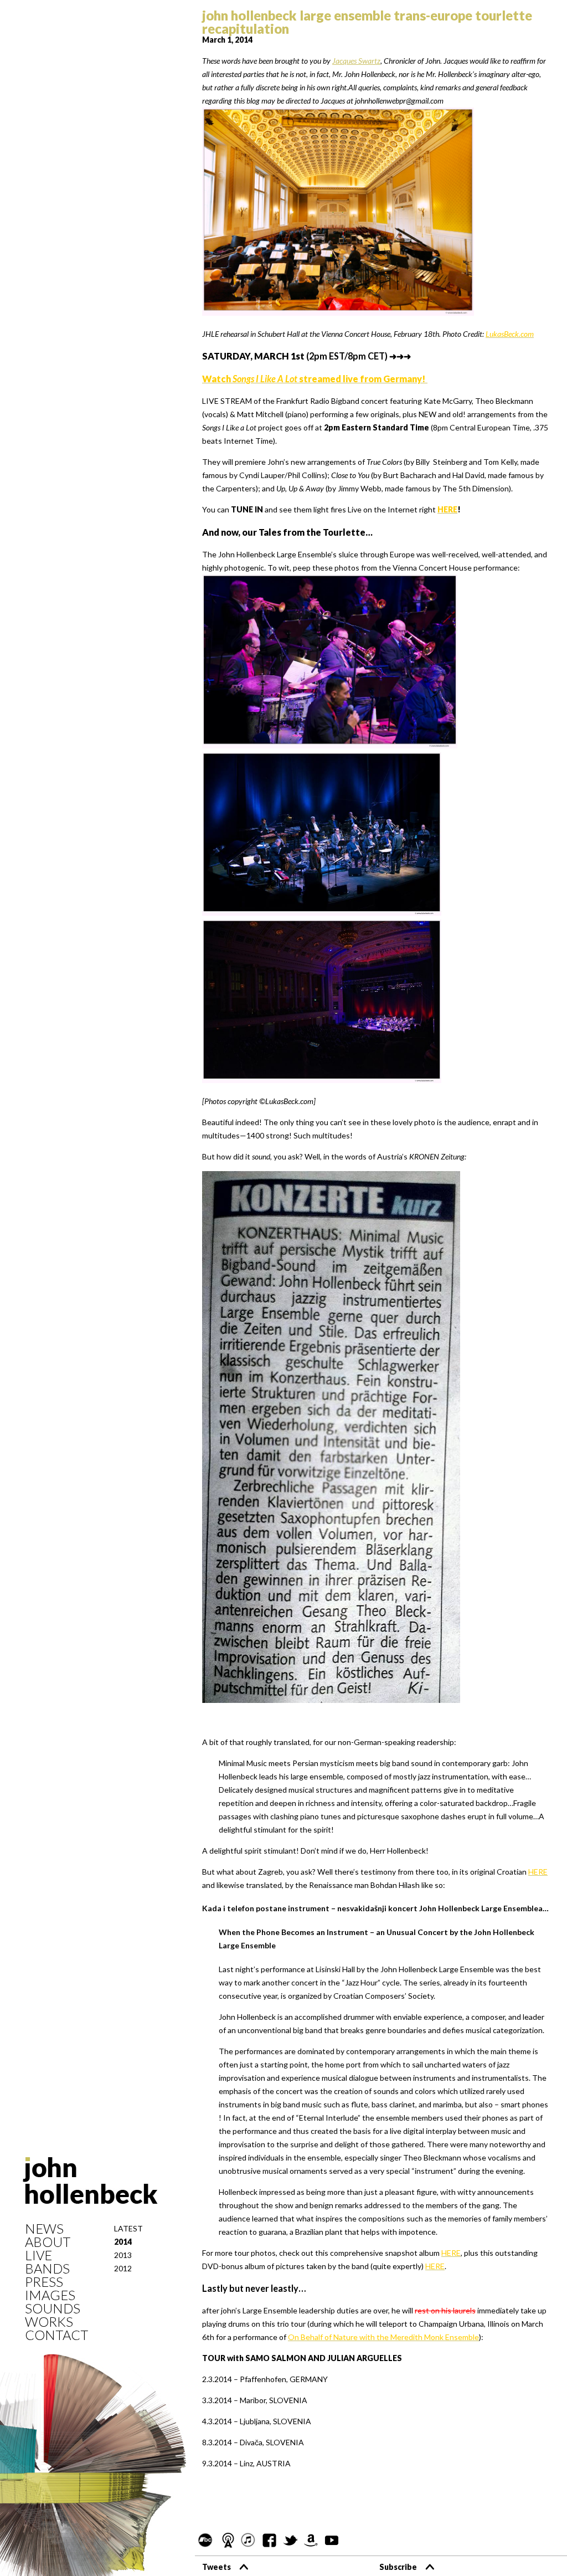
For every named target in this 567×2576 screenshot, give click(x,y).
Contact (56, 2335)
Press (44, 2282)
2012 (123, 2268)
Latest (128, 2228)
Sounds (53, 2308)
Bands (47, 2269)
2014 (123, 2242)
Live (38, 2255)
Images (50, 2295)
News (44, 2229)
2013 (123, 2255)
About (48, 2242)
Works (49, 2322)
